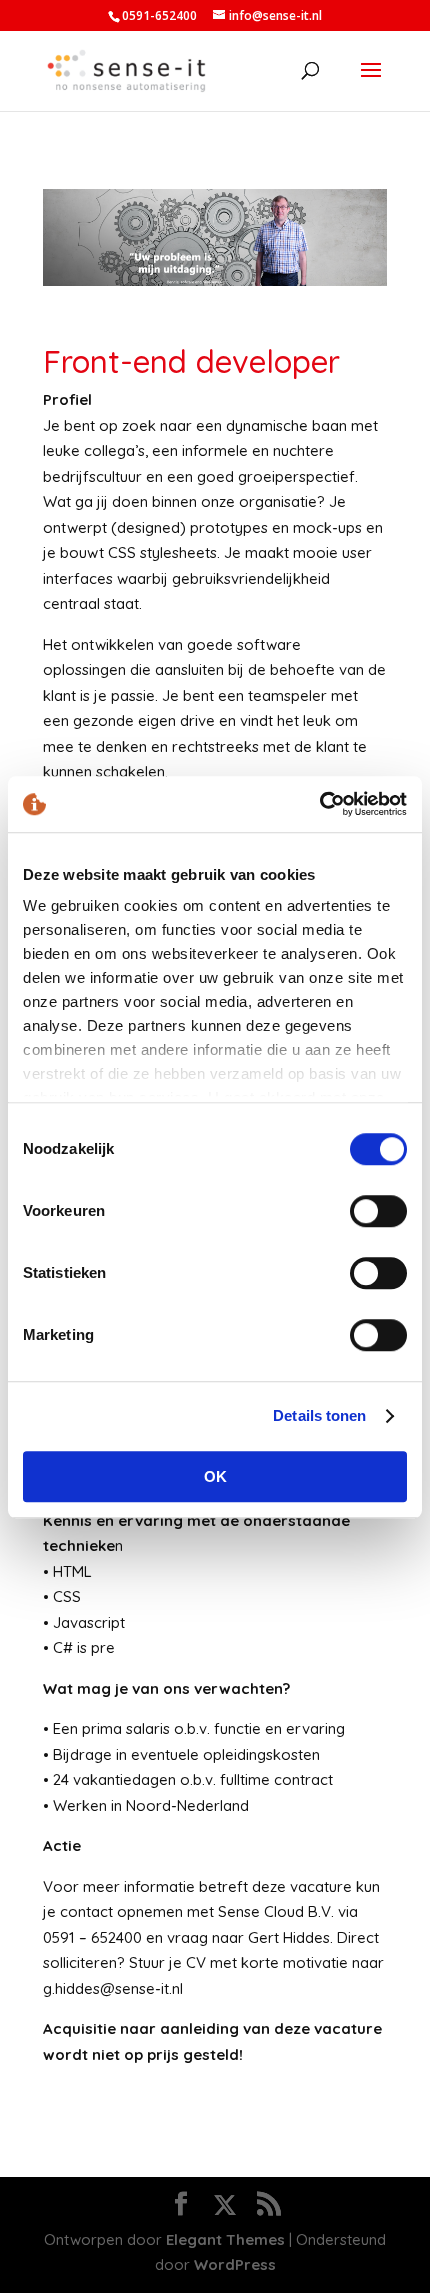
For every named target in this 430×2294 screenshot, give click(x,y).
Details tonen (319, 1415)
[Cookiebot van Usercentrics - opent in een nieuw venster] (319, 804)
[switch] (378, 1211)
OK (215, 1476)
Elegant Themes (225, 2239)
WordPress (235, 2264)
